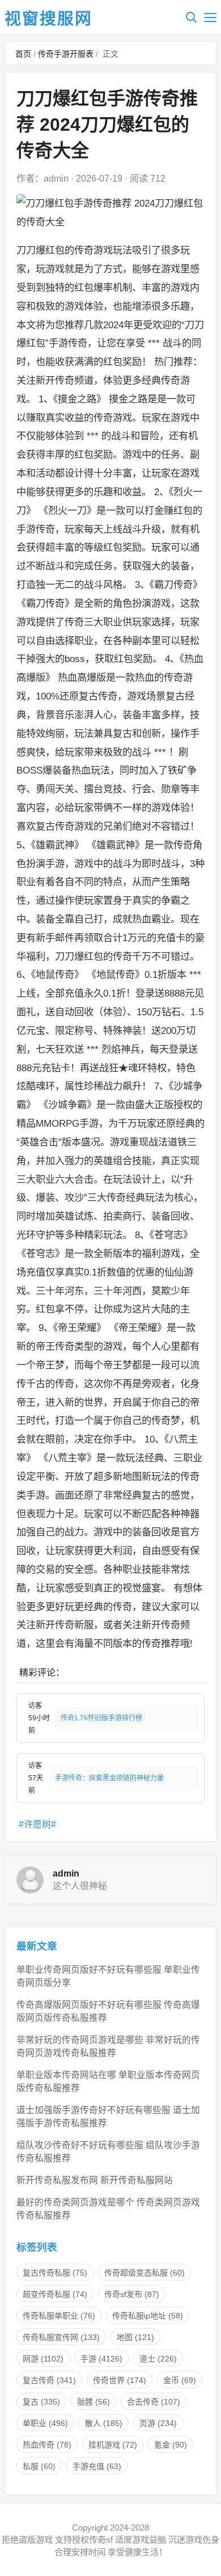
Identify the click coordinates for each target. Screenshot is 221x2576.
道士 (158, 2359)
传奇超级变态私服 (144, 2273)
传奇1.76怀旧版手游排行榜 (101, 1718)
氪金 (171, 2445)
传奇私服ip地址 (148, 2316)
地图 (135, 2337)
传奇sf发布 (132, 2294)
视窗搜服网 (48, 19)
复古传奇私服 (55, 2273)
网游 (43, 2359)
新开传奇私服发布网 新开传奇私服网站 (95, 2180)
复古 (41, 2402)
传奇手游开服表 (66, 54)
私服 (39, 2466)
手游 (101, 2359)
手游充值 (97, 2466)
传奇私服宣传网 (61, 2337)
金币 (180, 2380)
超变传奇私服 (55, 2294)
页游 (158, 2423)
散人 (104, 2423)
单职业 (45, 2423)
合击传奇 (154, 2402)
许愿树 (37, 1824)
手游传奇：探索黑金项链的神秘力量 (109, 1778)
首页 (23, 54)
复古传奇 (49, 2380)
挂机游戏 (113, 2445)
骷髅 (93, 2402)
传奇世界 (120, 2380)
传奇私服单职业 (59, 2316)
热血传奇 (47, 2445)
